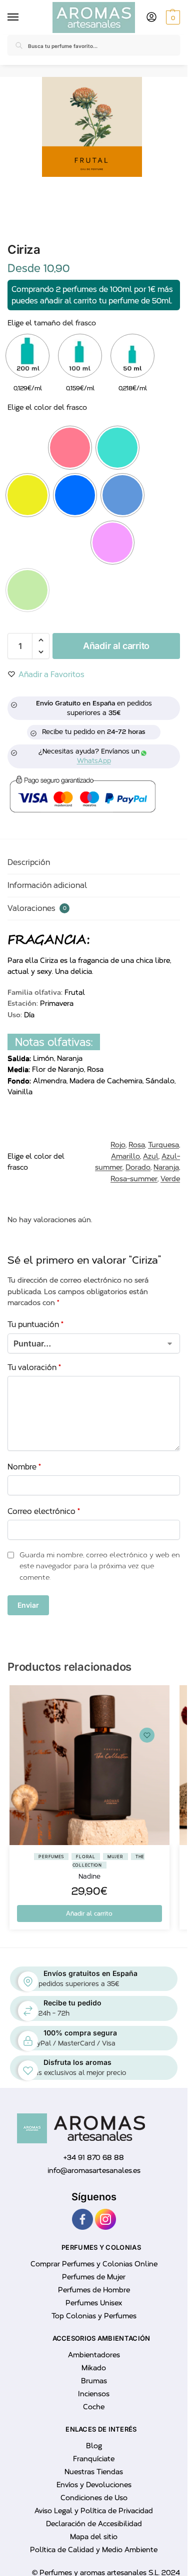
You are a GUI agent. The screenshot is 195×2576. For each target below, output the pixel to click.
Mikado (94, 2368)
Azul (151, 1156)
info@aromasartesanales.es (94, 2171)
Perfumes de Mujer (94, 2277)
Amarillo (125, 1156)
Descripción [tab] (29, 862)
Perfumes (51, 1857)
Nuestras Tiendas (94, 2472)
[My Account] (151, 18)
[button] (172, 17)
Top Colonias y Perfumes (94, 2316)
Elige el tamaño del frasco (52, 323)
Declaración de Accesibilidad (94, 2524)
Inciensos (94, 2394)
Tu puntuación (35, 1324)
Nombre (24, 1467)
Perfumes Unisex (94, 2303)
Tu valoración (34, 1367)
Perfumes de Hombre (94, 2290)
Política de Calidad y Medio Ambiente (94, 2550)
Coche (94, 2407)
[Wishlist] (147, 1735)
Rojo (118, 1145)
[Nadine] (89, 1765)
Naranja (166, 1167)
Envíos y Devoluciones (94, 2485)
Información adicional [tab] (47, 885)
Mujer (115, 1857)
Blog (94, 2446)
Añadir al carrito (116, 646)
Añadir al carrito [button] (89, 1914)
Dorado (138, 1167)
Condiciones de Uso (94, 2498)
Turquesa (163, 1145)
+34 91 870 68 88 (94, 2158)
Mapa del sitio (94, 2537)
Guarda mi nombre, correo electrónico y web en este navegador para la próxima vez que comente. (100, 1566)
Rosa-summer (134, 1179)
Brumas (94, 2381)
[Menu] (15, 17)
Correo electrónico (44, 1511)
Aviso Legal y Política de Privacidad (94, 2511)
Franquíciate (94, 2459)
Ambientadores (94, 2355)
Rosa (137, 1145)
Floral (85, 1857)
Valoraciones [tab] (37, 908)
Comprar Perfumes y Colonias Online (94, 2264)
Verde (170, 1179)
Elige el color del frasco (47, 407)
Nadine (89, 1876)
